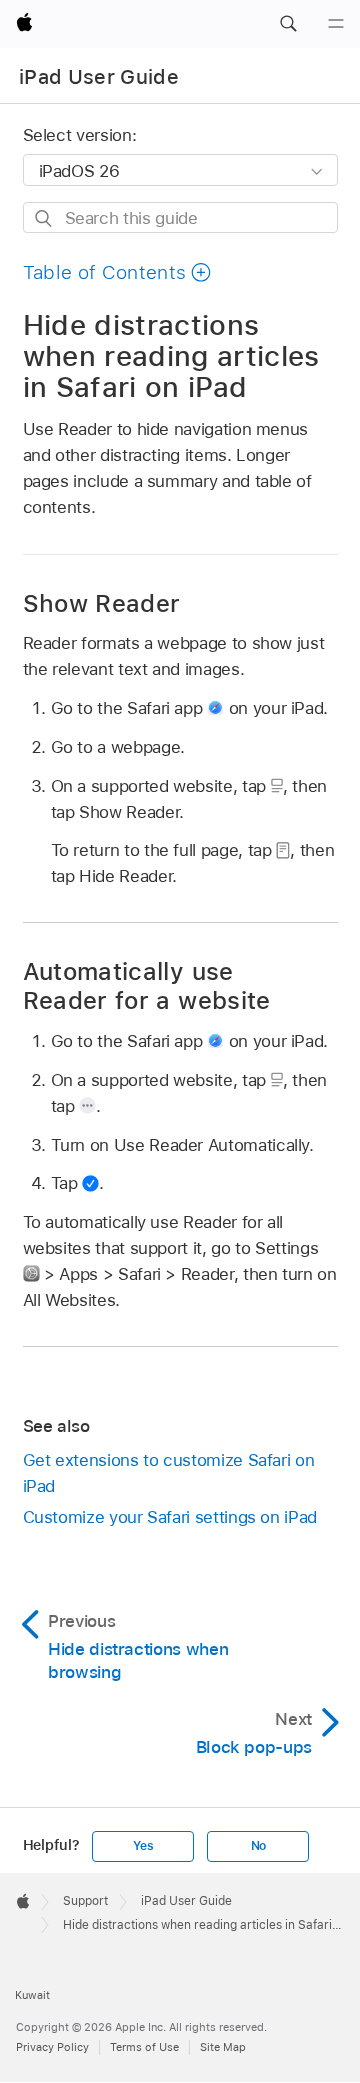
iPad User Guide (99, 77)
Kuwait (32, 1995)
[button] (288, 24)
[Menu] (336, 24)
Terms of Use (144, 2047)
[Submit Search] (44, 218)
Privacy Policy (52, 2047)
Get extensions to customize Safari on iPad (169, 1473)
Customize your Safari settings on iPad (170, 1517)
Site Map (223, 2047)
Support (85, 1901)
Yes (143, 1846)
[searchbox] (180, 217)
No (259, 1846)
